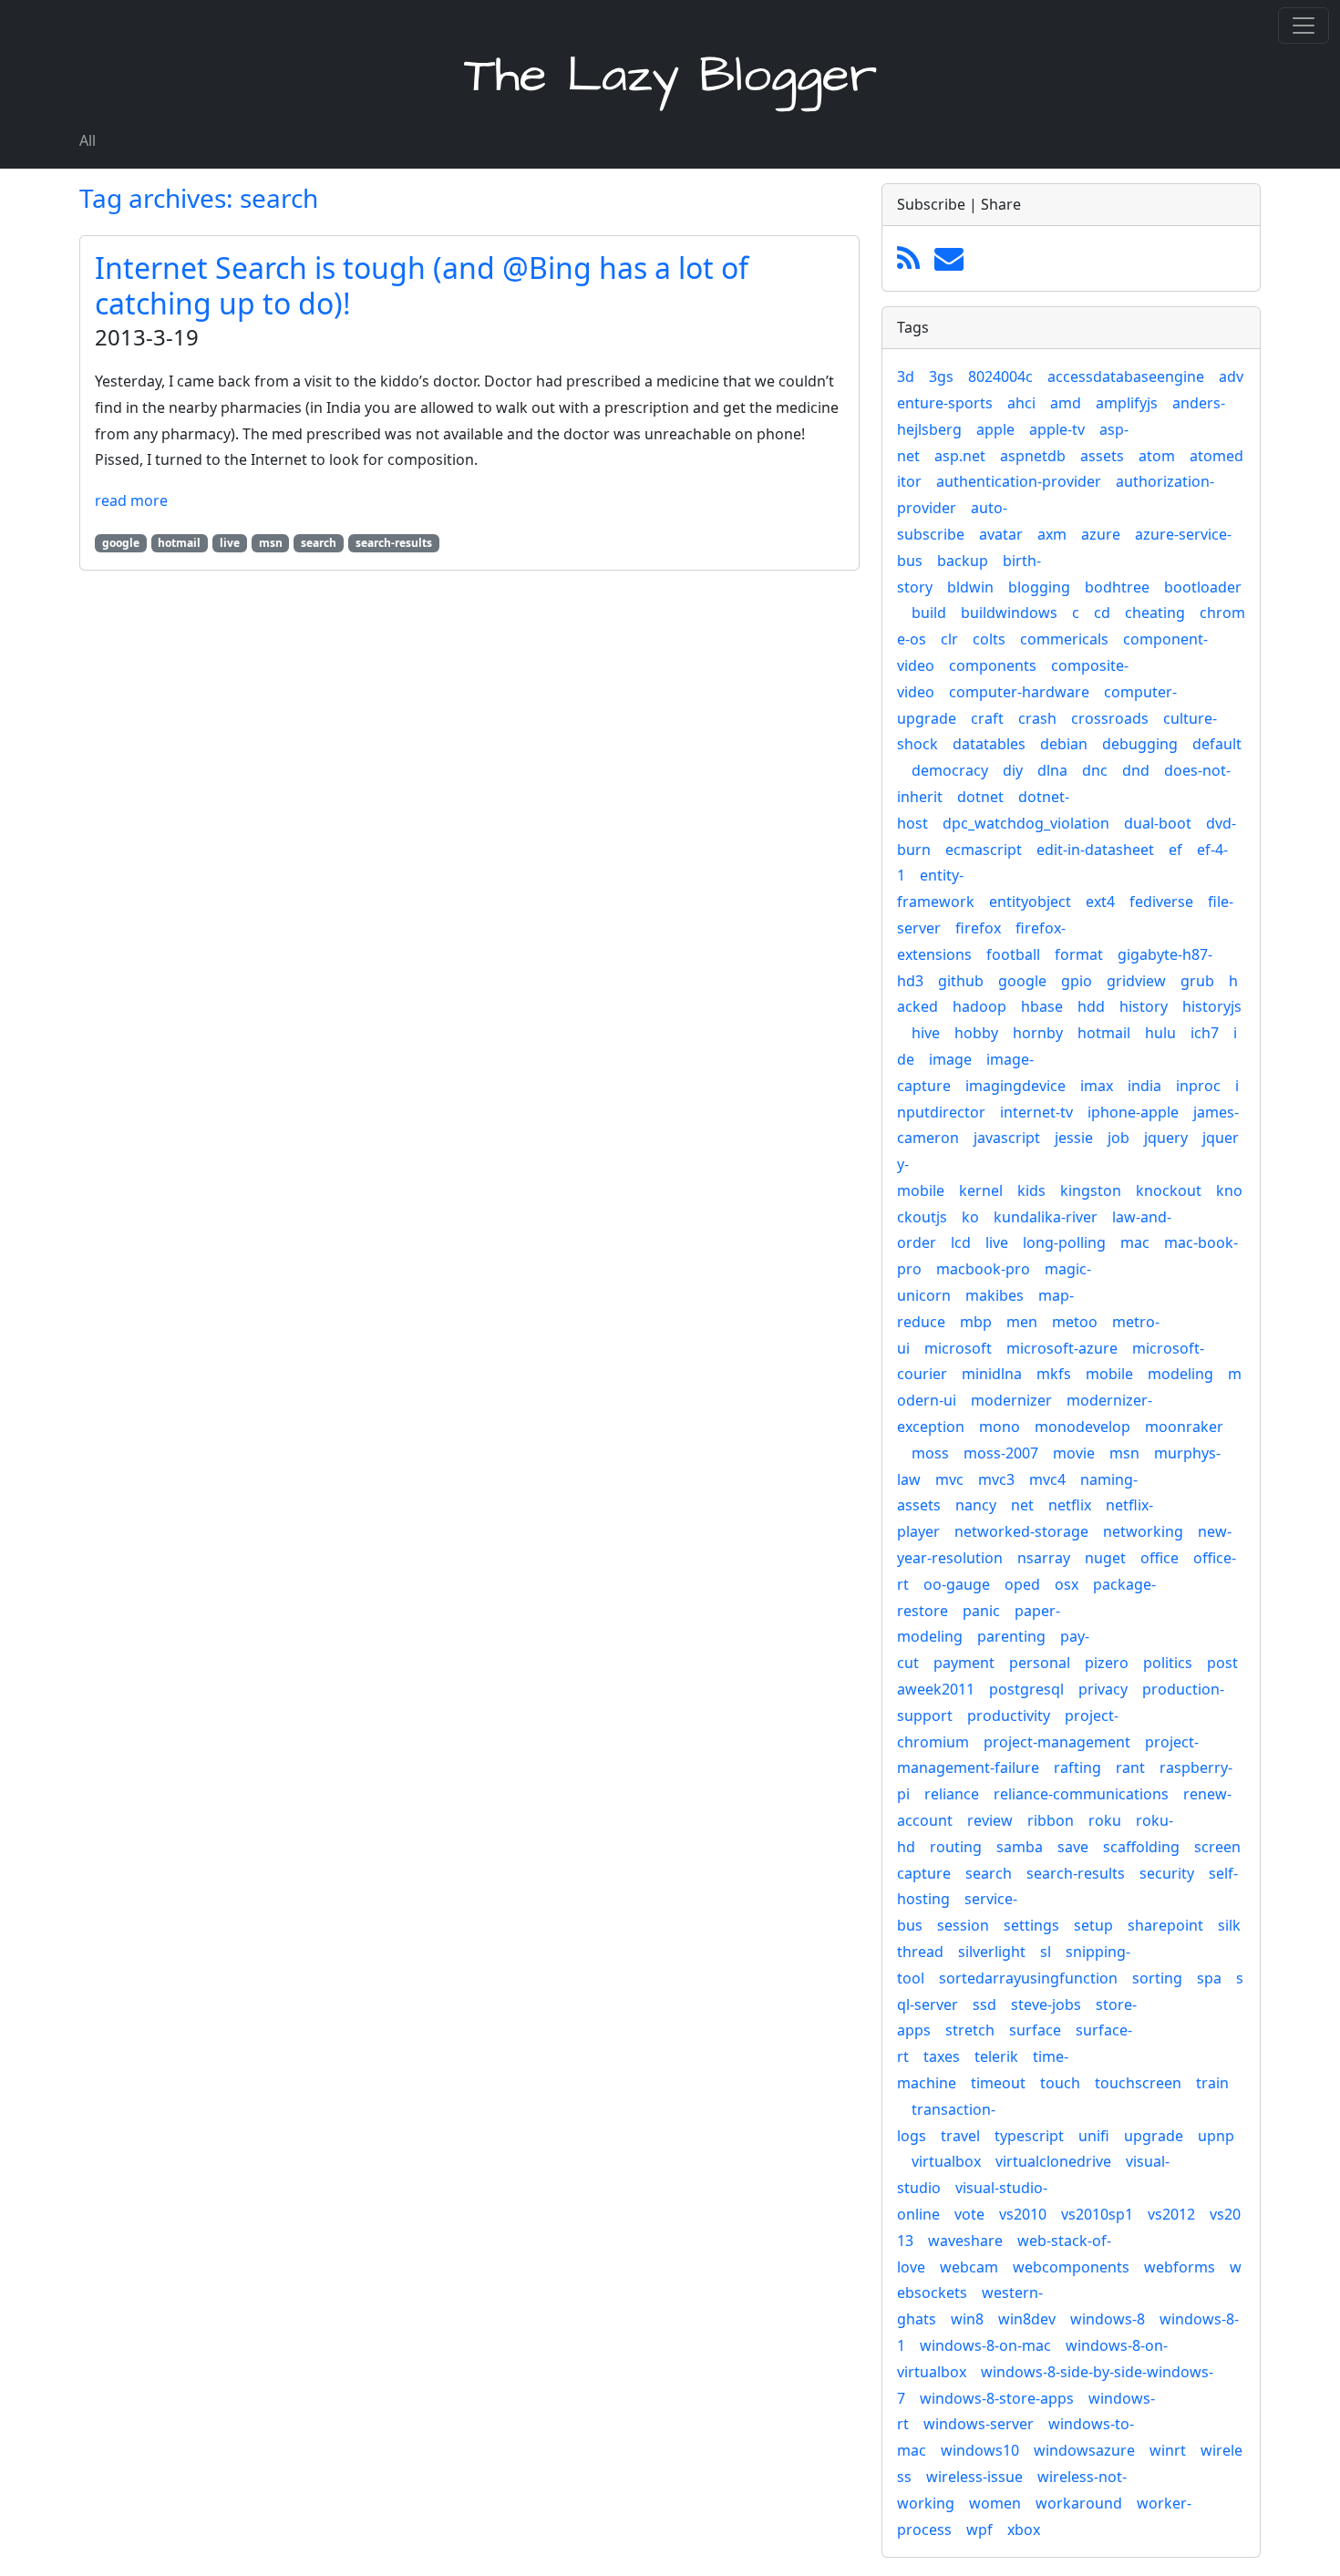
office (1160, 1558)
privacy (1103, 1689)
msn (1124, 1453)
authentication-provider (1019, 481)
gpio (1077, 981)
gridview (1136, 981)
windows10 (980, 2450)
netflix (1070, 1505)
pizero (1107, 1663)
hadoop (979, 1006)
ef (1175, 850)
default (1217, 744)
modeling (1180, 1374)
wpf (979, 2530)
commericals (1064, 639)
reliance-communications (1081, 1794)
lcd (961, 1242)
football (1013, 954)
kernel (981, 1190)
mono (1000, 1427)
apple (995, 429)
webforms (1180, 2267)
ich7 (1205, 1033)
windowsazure (1084, 2450)
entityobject (1030, 902)
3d (906, 376)
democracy (950, 770)
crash (1037, 718)
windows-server (979, 2424)
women (995, 2503)
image (950, 1059)
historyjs (1212, 1006)
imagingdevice (1015, 1086)
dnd (1136, 770)
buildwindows (1009, 613)
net (1022, 1505)
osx (1067, 1584)
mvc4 (1047, 1479)
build (929, 613)
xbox (1024, 2530)
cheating (1155, 613)
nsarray (1044, 1558)
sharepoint (1165, 1925)
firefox (978, 928)
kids (1031, 1190)
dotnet (980, 797)
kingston (1091, 1190)
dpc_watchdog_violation (1026, 823)
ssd (984, 2004)
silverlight (992, 1952)
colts (989, 639)
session (963, 1925)
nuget (1105, 1558)
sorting (1157, 1978)
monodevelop (1082, 1427)
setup (1093, 1925)
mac (1135, 1242)
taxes (942, 2056)
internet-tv (1036, 1112)
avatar (1001, 534)
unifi (1094, 2136)
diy (1013, 770)
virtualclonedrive (1053, 2161)
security (1167, 1873)
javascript (1007, 1138)
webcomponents (1071, 2267)
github (961, 981)
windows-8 (1108, 2319)
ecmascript (984, 850)
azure (1101, 534)
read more (131, 500)
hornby (1038, 1033)
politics (1168, 1663)
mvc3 (996, 1479)
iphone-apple (1133, 1112)
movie (1074, 1453)
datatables (989, 744)
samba (1020, 1847)
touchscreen (1138, 2083)
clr (949, 639)
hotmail (1104, 1033)
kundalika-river (1046, 1217)
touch (1060, 2083)
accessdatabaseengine (1126, 376)
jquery (1166, 1138)
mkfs (1054, 1374)
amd (1066, 403)
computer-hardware (1019, 692)
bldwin (970, 587)
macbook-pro (983, 1269)
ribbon (1051, 1820)
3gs (941, 376)
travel (960, 2136)
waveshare (965, 2241)
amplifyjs (1127, 403)
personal (1040, 1663)
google (1022, 981)
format (1079, 954)
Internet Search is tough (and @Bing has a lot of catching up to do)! (422, 285)
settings (1031, 1925)
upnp (1216, 2136)
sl (1046, 1952)
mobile (1109, 1374)
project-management (1057, 1742)
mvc (949, 1479)
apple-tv (1057, 429)
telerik (996, 2056)
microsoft (958, 1348)
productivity (1009, 1716)
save (1073, 1847)
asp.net (960, 456)
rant (1130, 1767)
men (1022, 1322)
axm (1052, 534)
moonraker (1184, 1427)
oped (1022, 1584)
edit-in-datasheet (1095, 850)
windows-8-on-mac (985, 2345)
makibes (995, 1295)
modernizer (1011, 1400)
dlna (1052, 770)
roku (1105, 1820)
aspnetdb (1033, 456)
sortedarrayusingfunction (1028, 1978)
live (997, 1242)
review (990, 1820)
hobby (976, 1033)
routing (956, 1847)
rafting (1077, 1767)
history (1144, 1006)
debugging (1140, 744)
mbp (976, 1322)
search (989, 1873)
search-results (1076, 1873)
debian (1064, 744)
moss (930, 1453)
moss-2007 (1001, 1453)
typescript (1029, 2136)
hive (926, 1033)
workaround (1079, 2503)
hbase (1042, 1006)
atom (1157, 456)
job (1118, 1138)
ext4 (1100, 902)
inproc (1198, 1086)
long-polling (1064, 1242)
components (993, 665)
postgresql (1026, 1689)
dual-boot (1158, 823)
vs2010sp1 (1097, 2214)
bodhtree (1117, 587)
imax (1097, 1086)
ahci (1021, 403)
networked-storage (1021, 1531)
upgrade (1154, 2136)
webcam (969, 2267)
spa (1209, 1978)
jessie (1074, 1138)
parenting (1011, 1636)
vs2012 (1171, 2214)
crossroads (1110, 718)
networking (1143, 1531)
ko (970, 1217)
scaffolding (1141, 1847)
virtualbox (946, 2161)
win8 (967, 2319)
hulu (1160, 1033)
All (88, 140)
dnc (1095, 770)
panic (981, 1611)
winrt (1168, 2450)
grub (1197, 981)
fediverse (1161, 902)
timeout (998, 2083)
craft (987, 718)
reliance (952, 1794)
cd (1102, 613)
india (1144, 1086)
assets (1102, 456)
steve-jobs (1046, 2004)
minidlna (992, 1374)
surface (1035, 2030)
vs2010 (1023, 2214)
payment (964, 1663)
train (1212, 2083)
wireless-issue (974, 2477)
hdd (1091, 1006)
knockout (1169, 1190)
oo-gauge (957, 1584)
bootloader (1203, 587)
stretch (970, 2030)
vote (969, 2214)
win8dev (1027, 2319)
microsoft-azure (1062, 1348)
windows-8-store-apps (997, 2398)
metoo (1075, 1322)
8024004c (1000, 376)
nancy (976, 1505)
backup (963, 561)
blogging (1039, 587)
